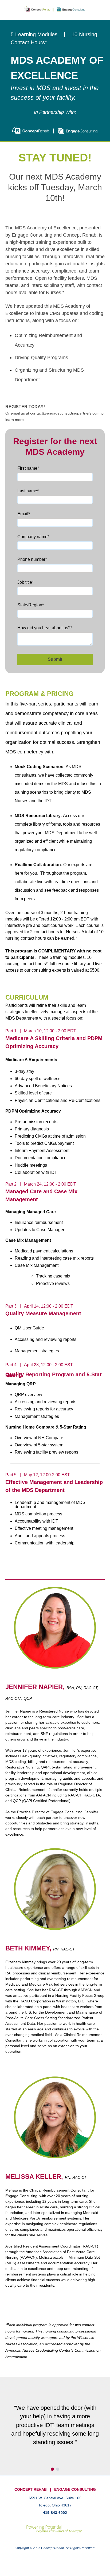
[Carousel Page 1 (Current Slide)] (52, 2469)
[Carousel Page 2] (58, 2469)
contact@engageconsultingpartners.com (65, 413)
